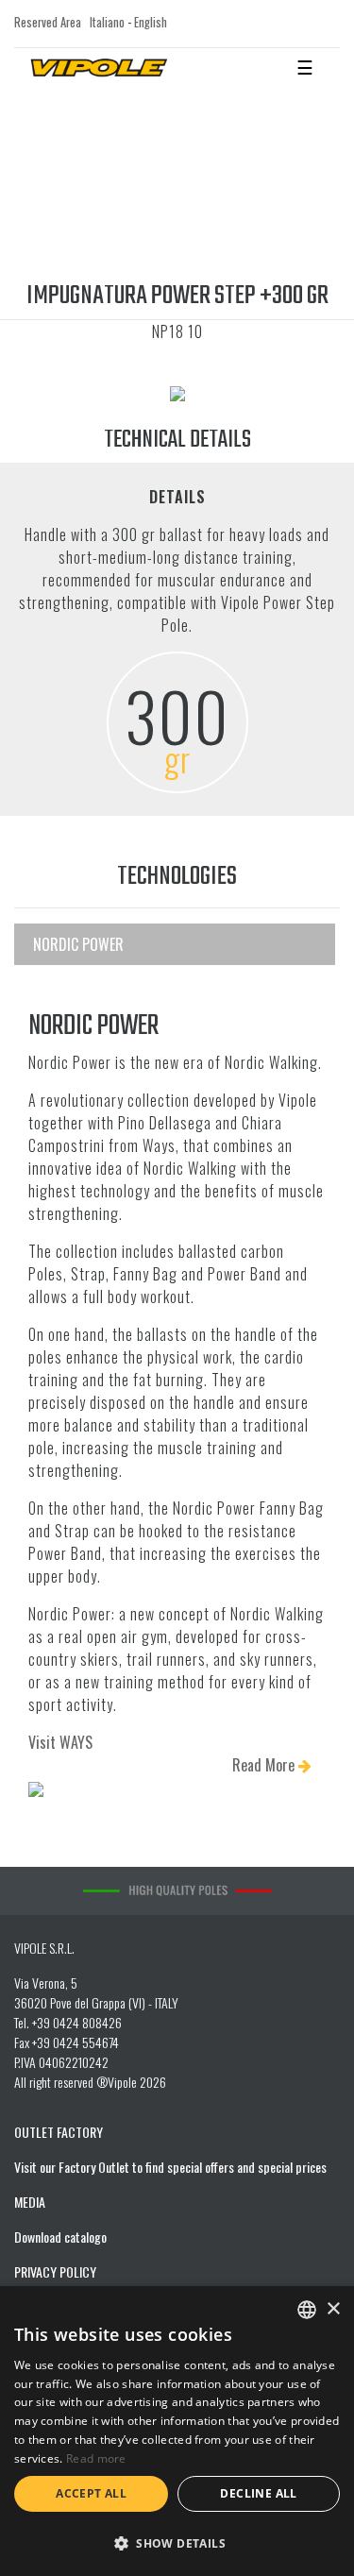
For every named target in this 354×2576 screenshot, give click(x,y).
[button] (177, 2543)
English (151, 22)
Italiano (107, 22)
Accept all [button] (91, 2493)
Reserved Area (48, 22)
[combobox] (307, 2310)
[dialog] (177, 2431)
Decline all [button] (258, 2493)
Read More (265, 1765)
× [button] (333, 2309)
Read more (96, 2458)
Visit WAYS (60, 1742)
